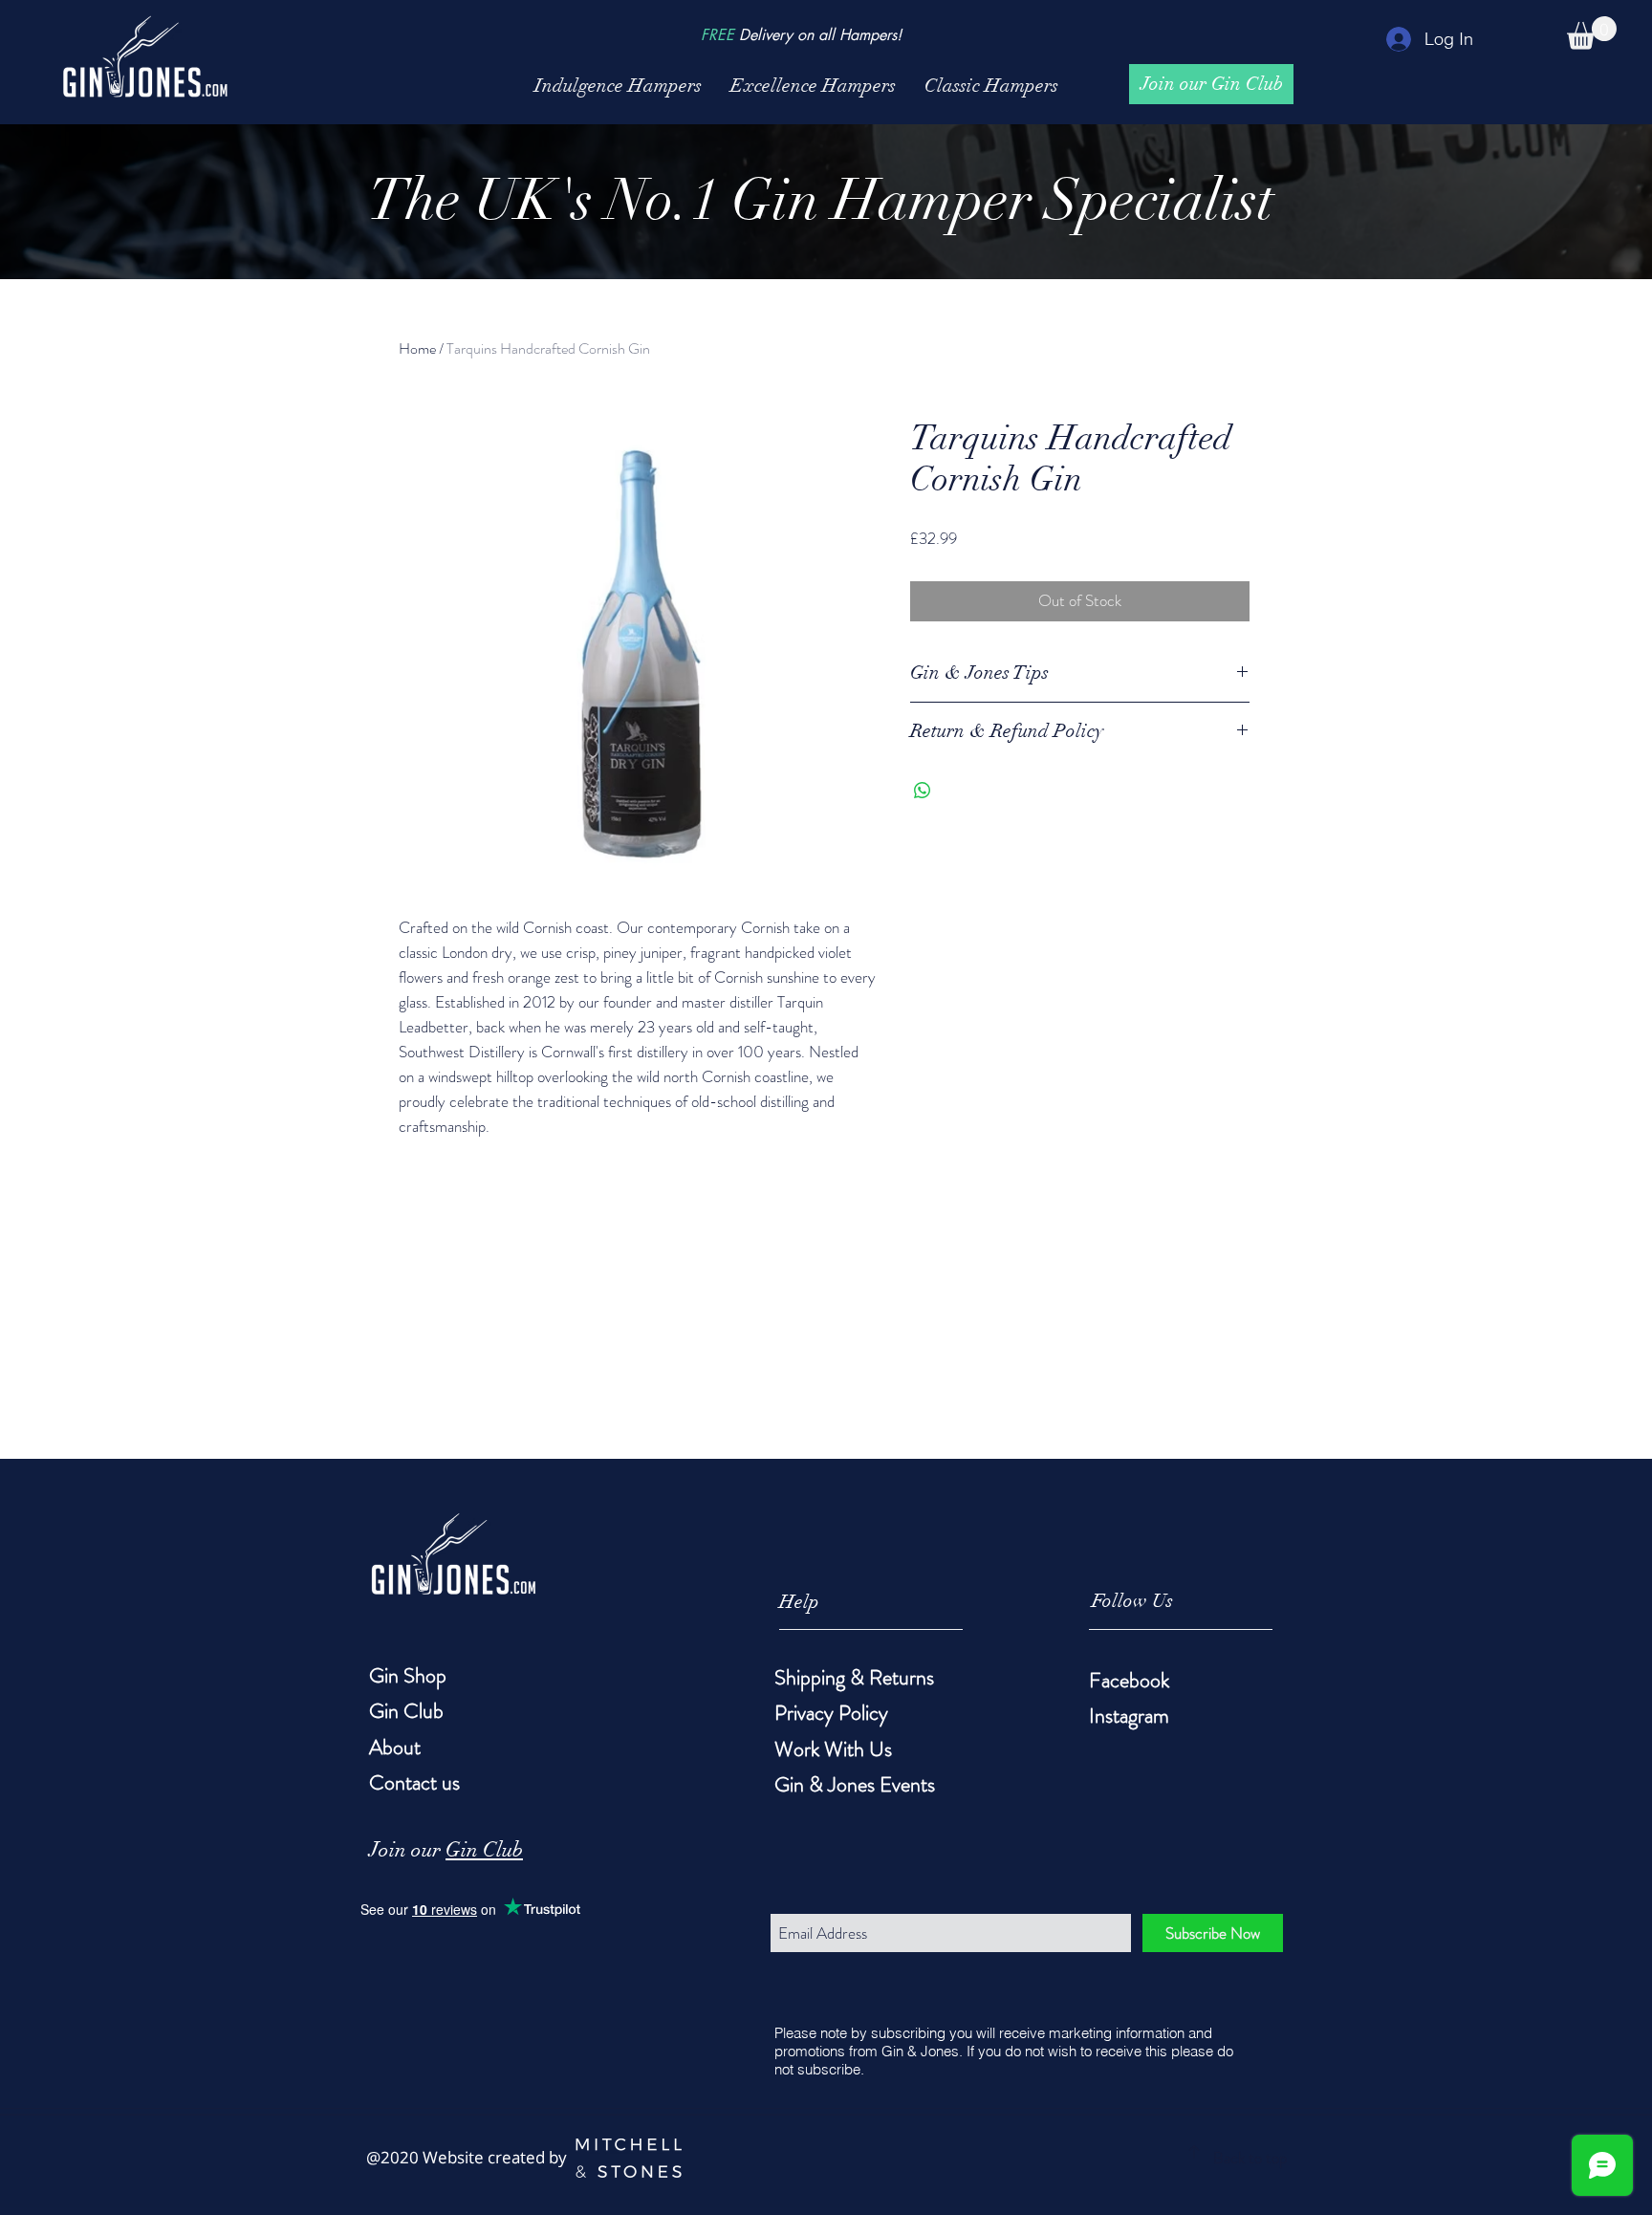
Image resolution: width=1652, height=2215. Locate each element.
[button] (1592, 33)
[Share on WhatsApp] (923, 791)
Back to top (1250, 2158)
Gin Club (484, 1849)
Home (417, 348)
